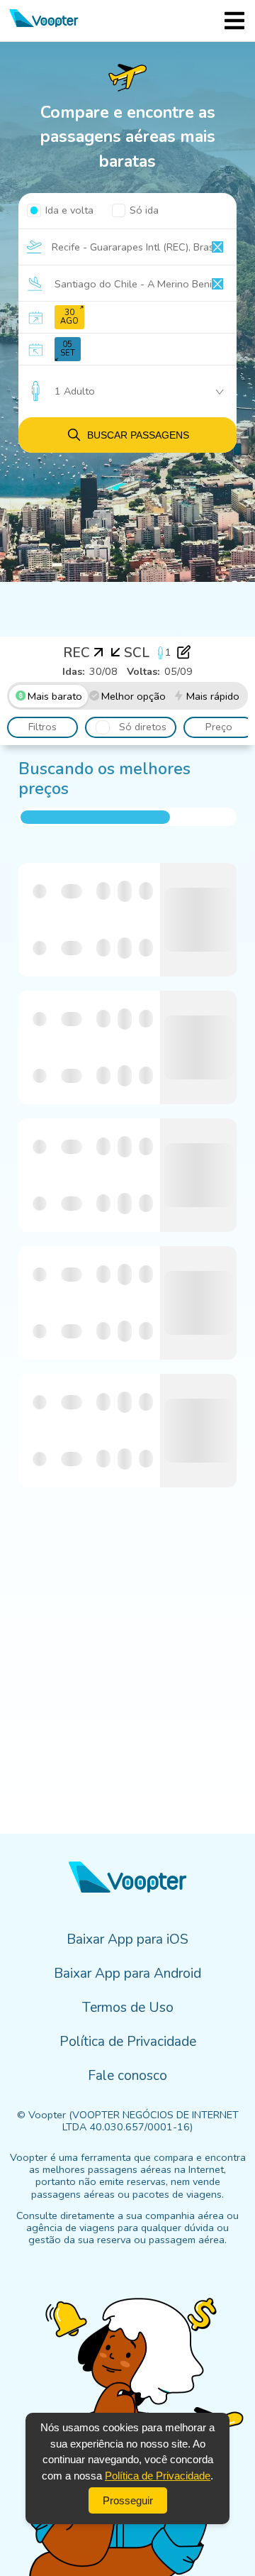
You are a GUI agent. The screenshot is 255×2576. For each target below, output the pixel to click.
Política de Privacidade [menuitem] (128, 2042)
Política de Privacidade (158, 2476)
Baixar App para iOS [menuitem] (127, 1939)
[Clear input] (217, 247)
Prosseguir (128, 2500)
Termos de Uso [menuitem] (128, 2008)
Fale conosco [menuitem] (127, 2076)
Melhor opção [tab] (134, 696)
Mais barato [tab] (55, 696)
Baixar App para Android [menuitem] (127, 1974)
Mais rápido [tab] (213, 696)
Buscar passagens (138, 435)
